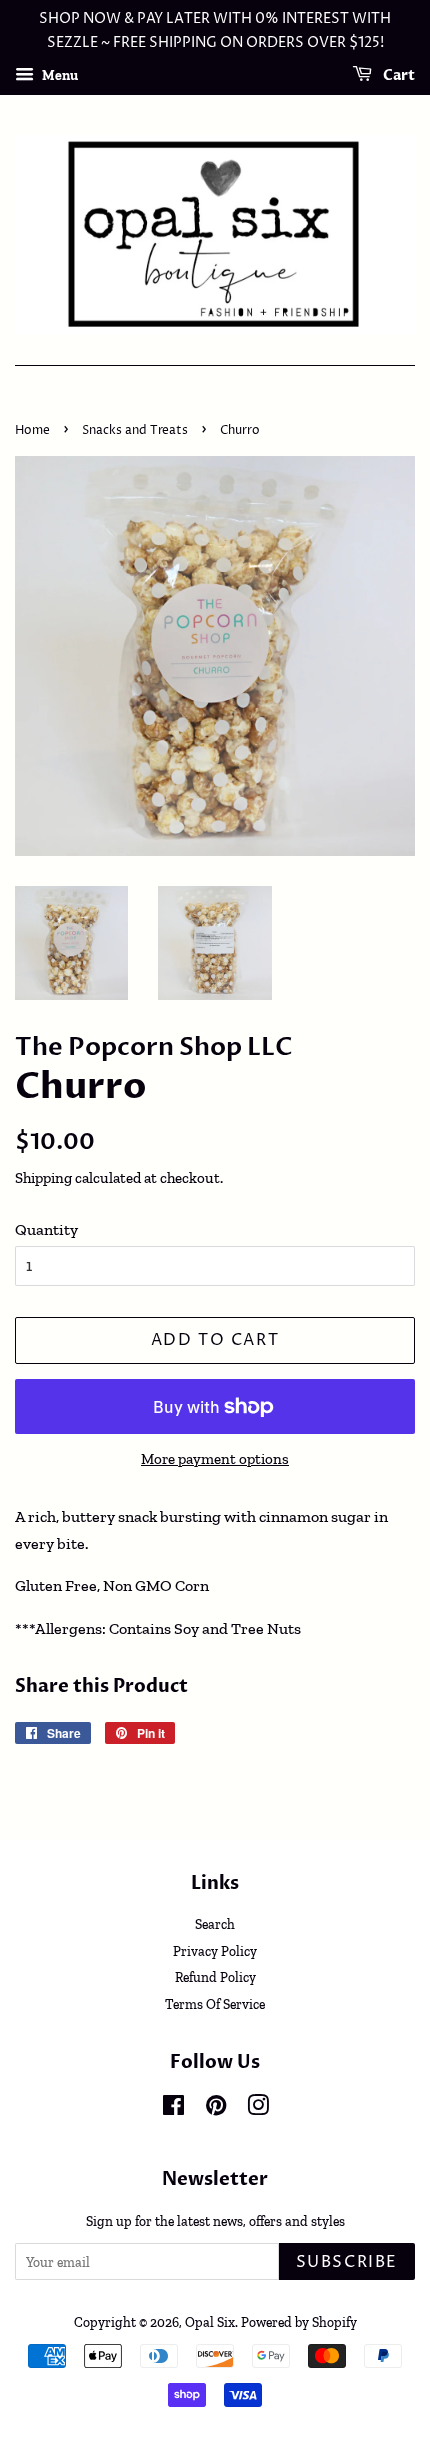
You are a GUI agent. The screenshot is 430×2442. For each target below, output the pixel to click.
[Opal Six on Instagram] (258, 2109)
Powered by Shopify (299, 2322)
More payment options (215, 1459)
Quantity (46, 1229)
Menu (58, 74)
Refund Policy (215, 1977)
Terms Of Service (215, 2004)
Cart (397, 75)
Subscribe (347, 2262)
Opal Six (210, 2322)
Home (32, 430)
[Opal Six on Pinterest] (216, 2109)
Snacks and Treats (135, 430)
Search (215, 1924)
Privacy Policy (215, 1951)
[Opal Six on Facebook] (173, 2109)
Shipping (43, 1178)
